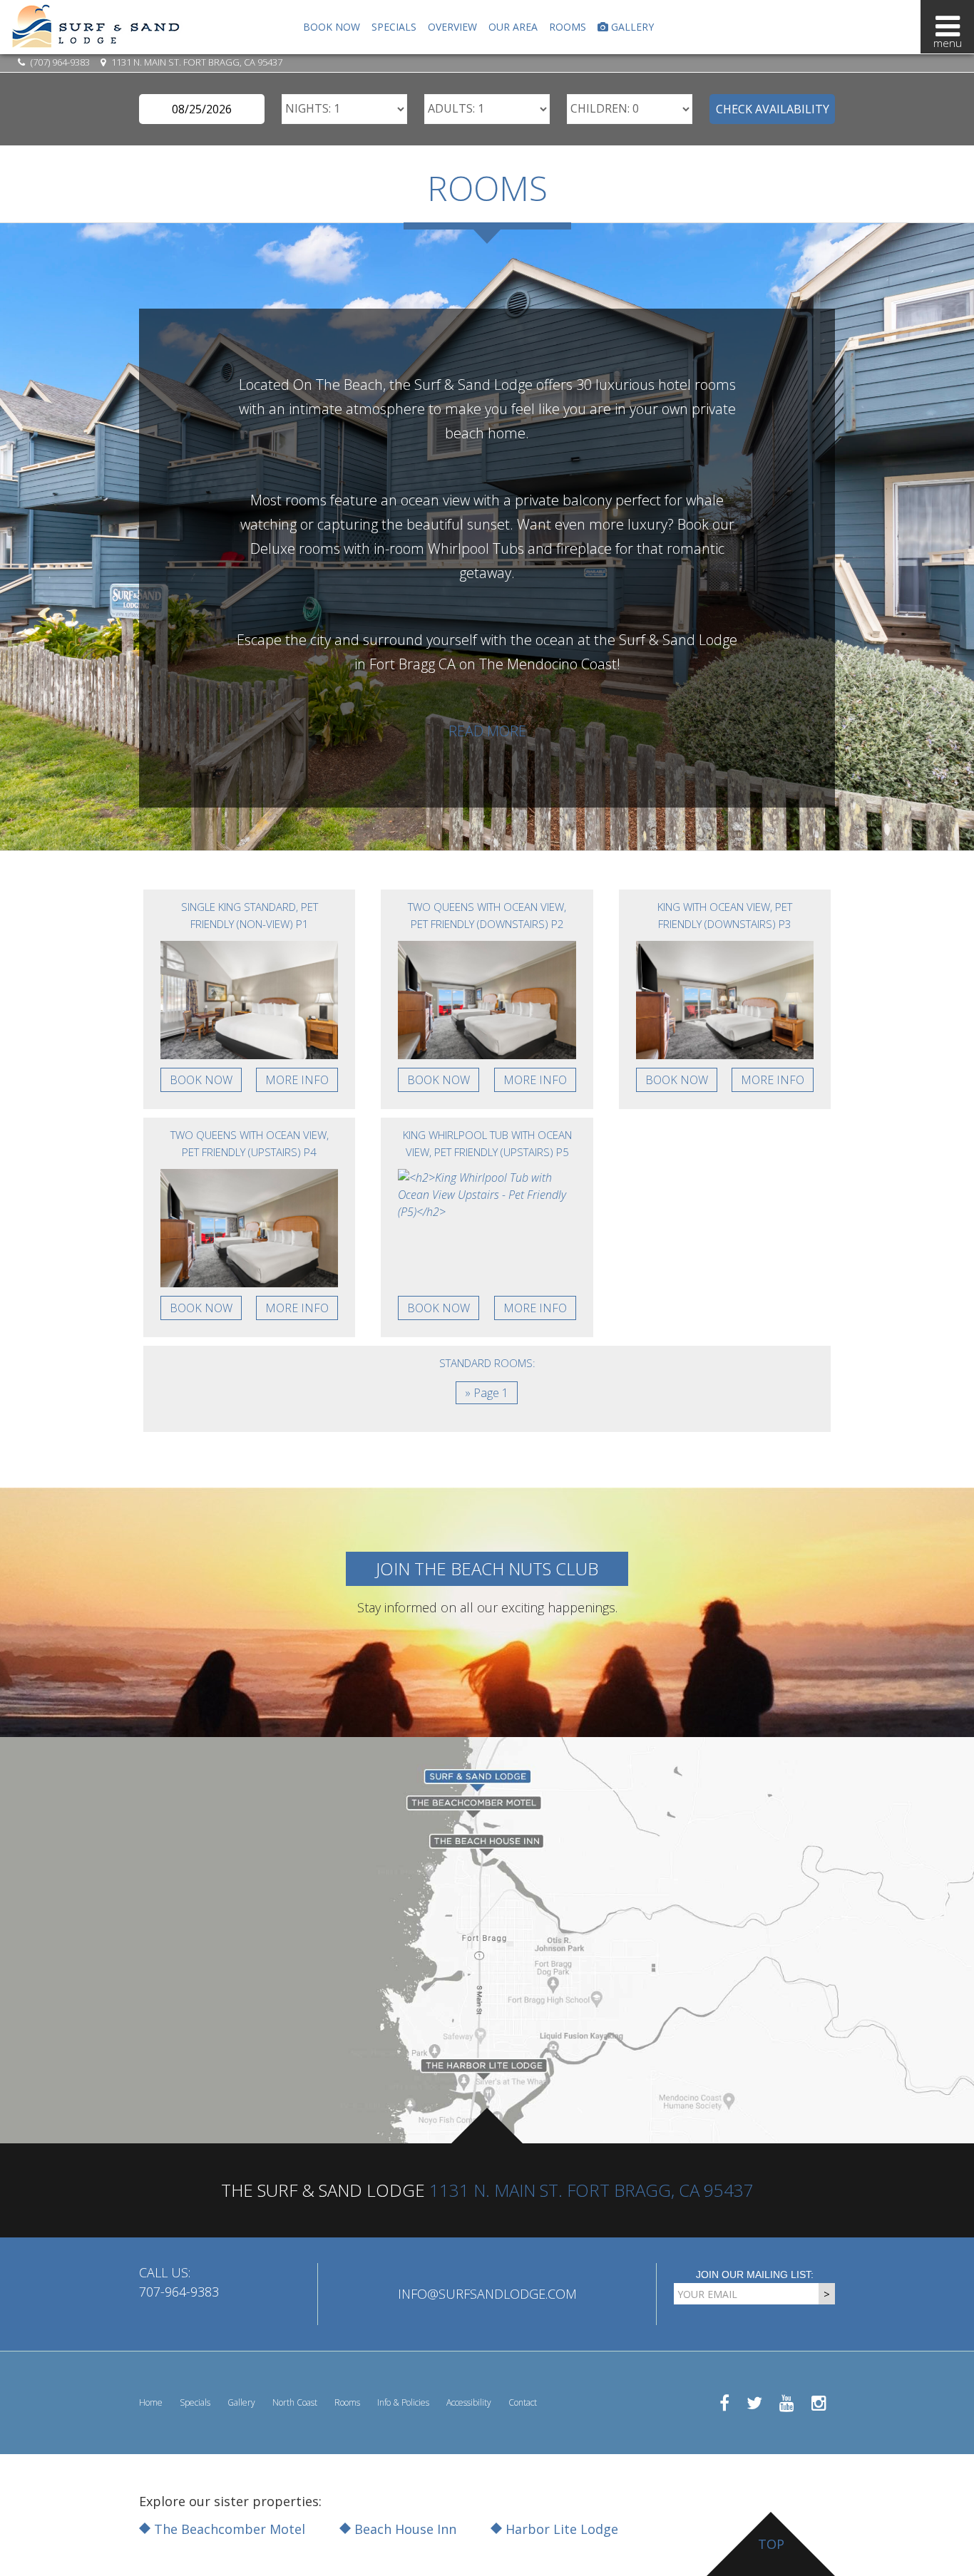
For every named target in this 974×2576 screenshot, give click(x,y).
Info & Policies (403, 2402)
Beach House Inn (404, 2529)
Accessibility (469, 2402)
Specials (394, 27)
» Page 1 (487, 1393)
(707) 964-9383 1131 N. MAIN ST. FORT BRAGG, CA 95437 (155, 62)
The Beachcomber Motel (228, 2529)
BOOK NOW (201, 1080)
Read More (487, 731)
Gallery (631, 27)
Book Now (332, 27)
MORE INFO (297, 1080)
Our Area (513, 27)
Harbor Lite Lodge (560, 2529)
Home (151, 2402)
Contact (523, 2402)
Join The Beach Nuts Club (487, 1568)
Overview (452, 27)
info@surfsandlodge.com (487, 2294)
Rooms (568, 27)
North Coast (295, 2402)
